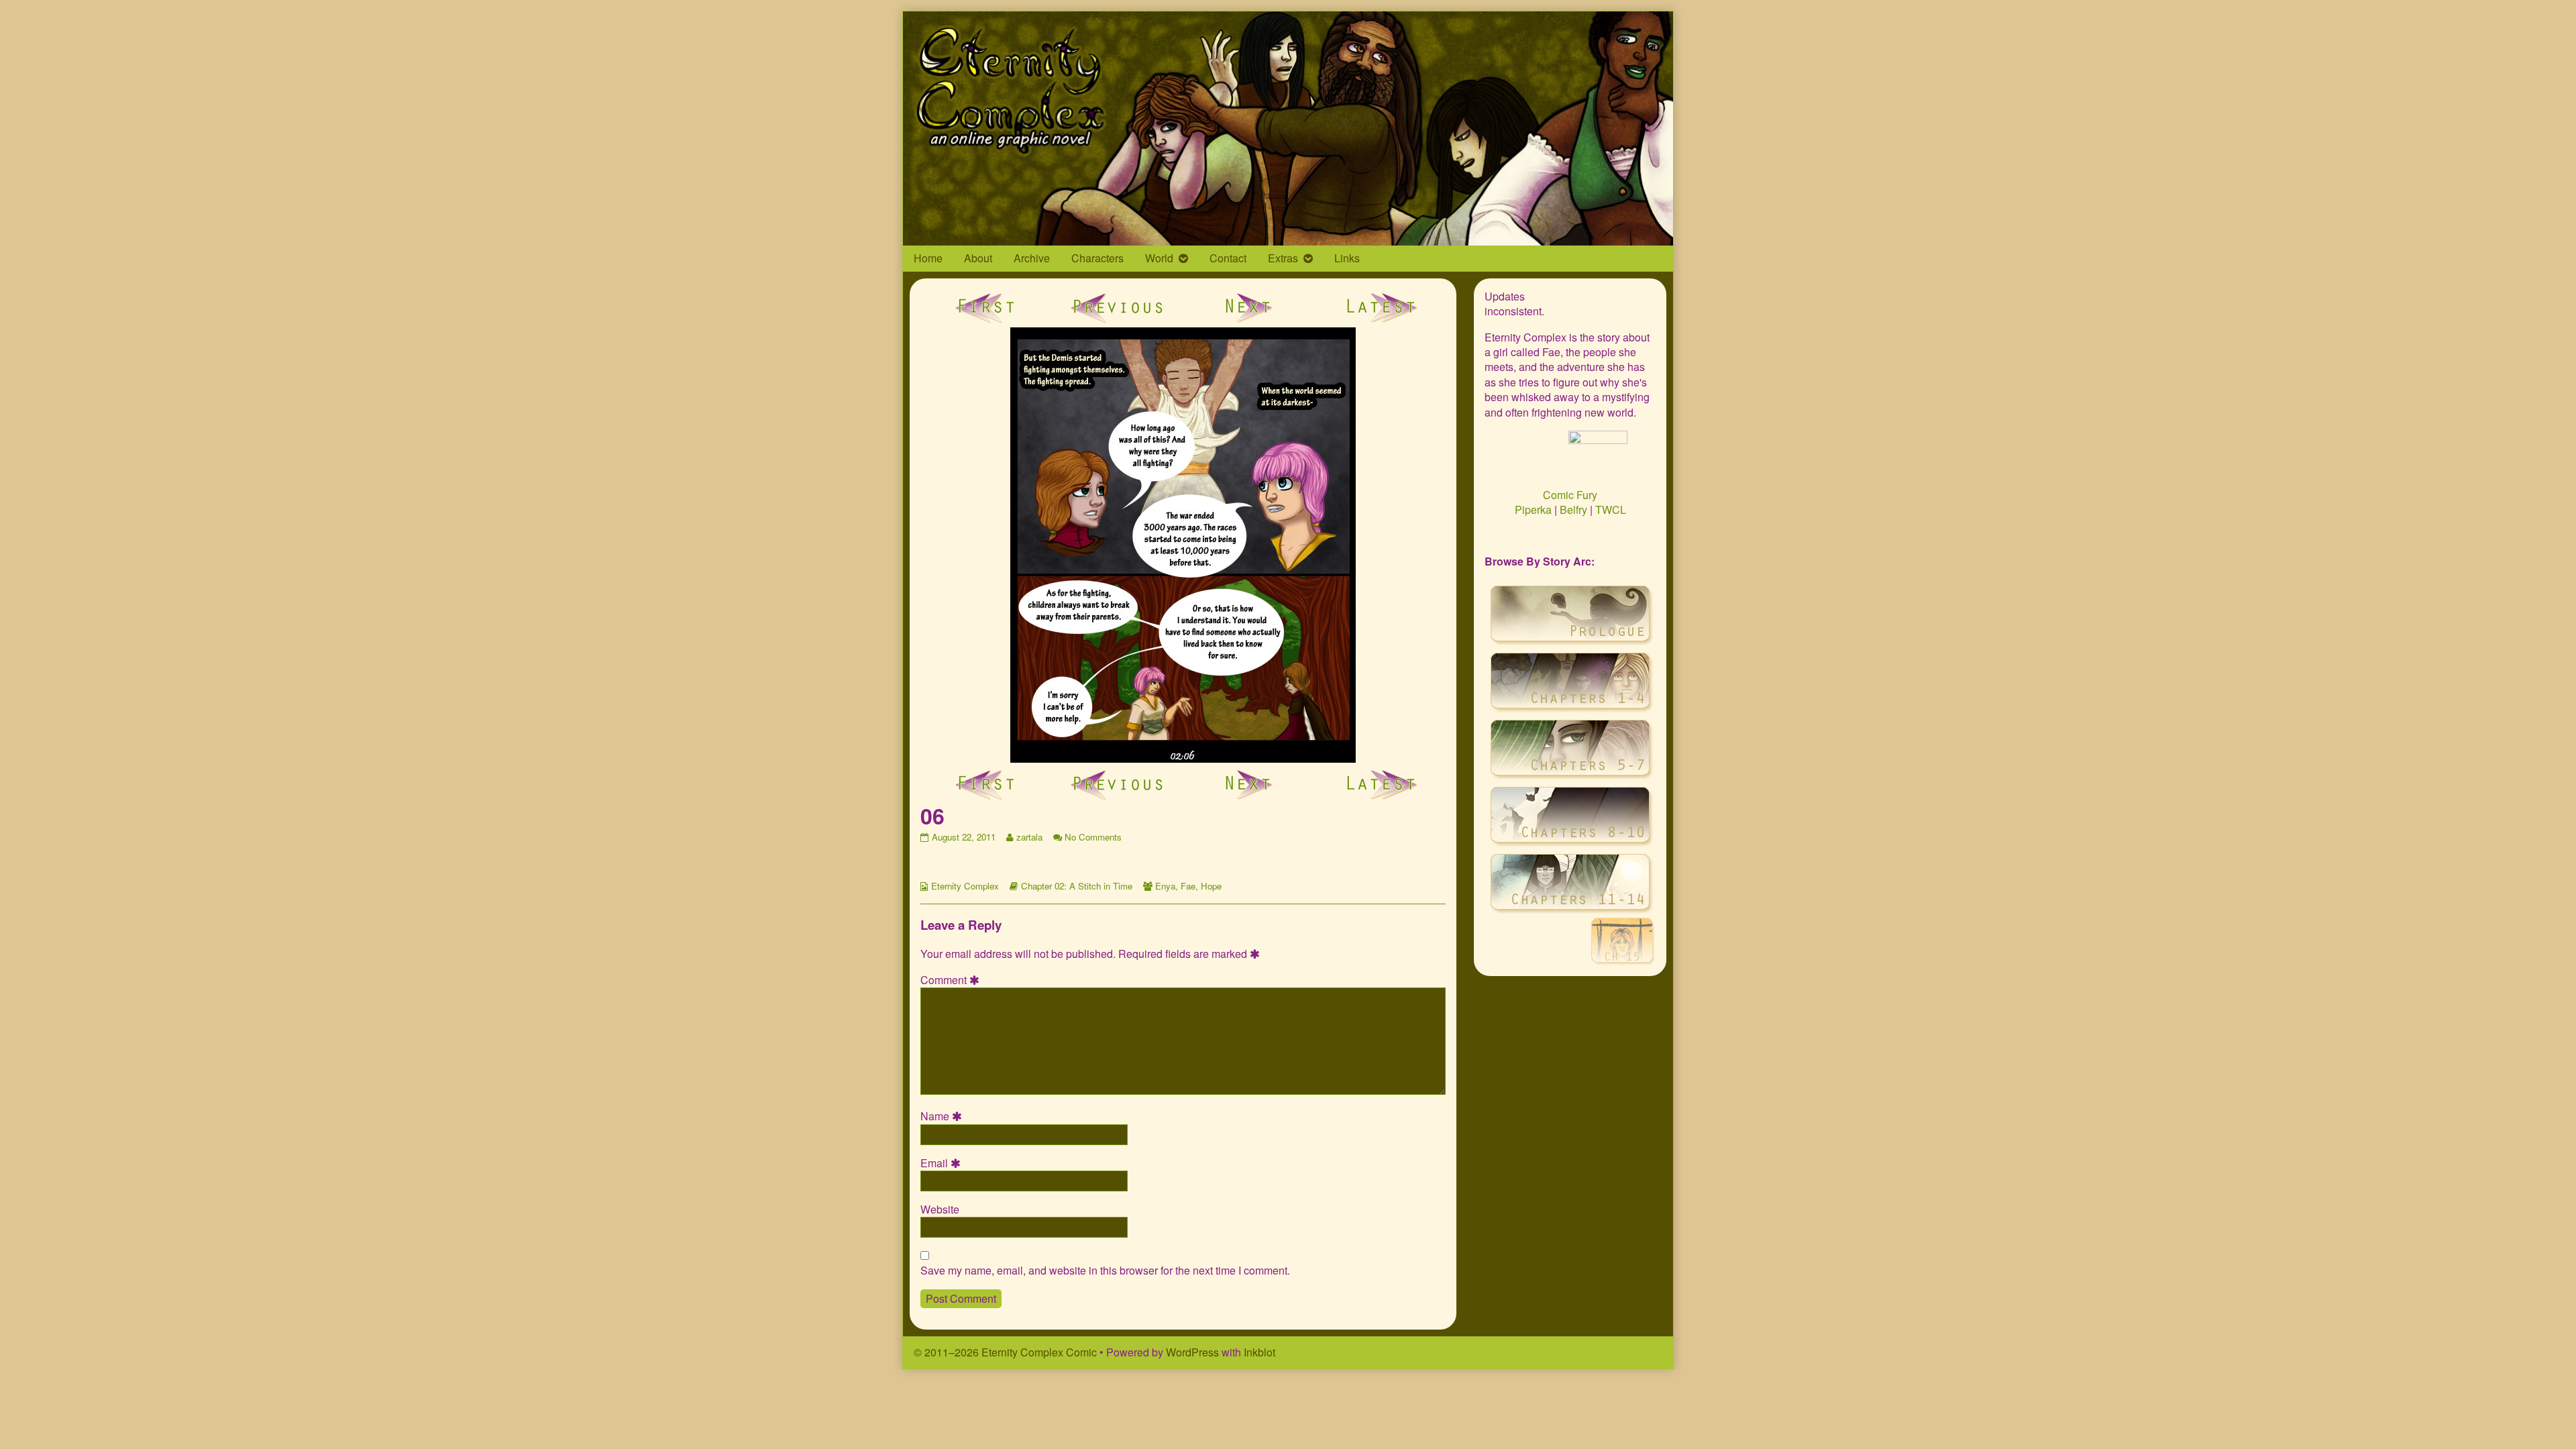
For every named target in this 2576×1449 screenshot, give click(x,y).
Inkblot (1259, 1352)
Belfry (1573, 509)
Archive (1032, 258)
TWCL (1611, 509)
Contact (1228, 258)
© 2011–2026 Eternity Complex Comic (1005, 1352)
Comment (952, 980)
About (978, 258)
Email (943, 1163)
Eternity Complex (965, 886)
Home (928, 258)
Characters (1097, 258)
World (1159, 258)
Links (1347, 258)
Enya (1165, 886)
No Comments (1093, 837)
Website (940, 1210)
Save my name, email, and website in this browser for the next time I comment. (1105, 1271)
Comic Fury (1570, 495)
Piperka (1533, 509)
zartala (1029, 837)
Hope (1211, 886)
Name (943, 1116)
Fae (1188, 886)
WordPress (1192, 1352)
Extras (1283, 258)
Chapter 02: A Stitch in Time (1077, 886)
